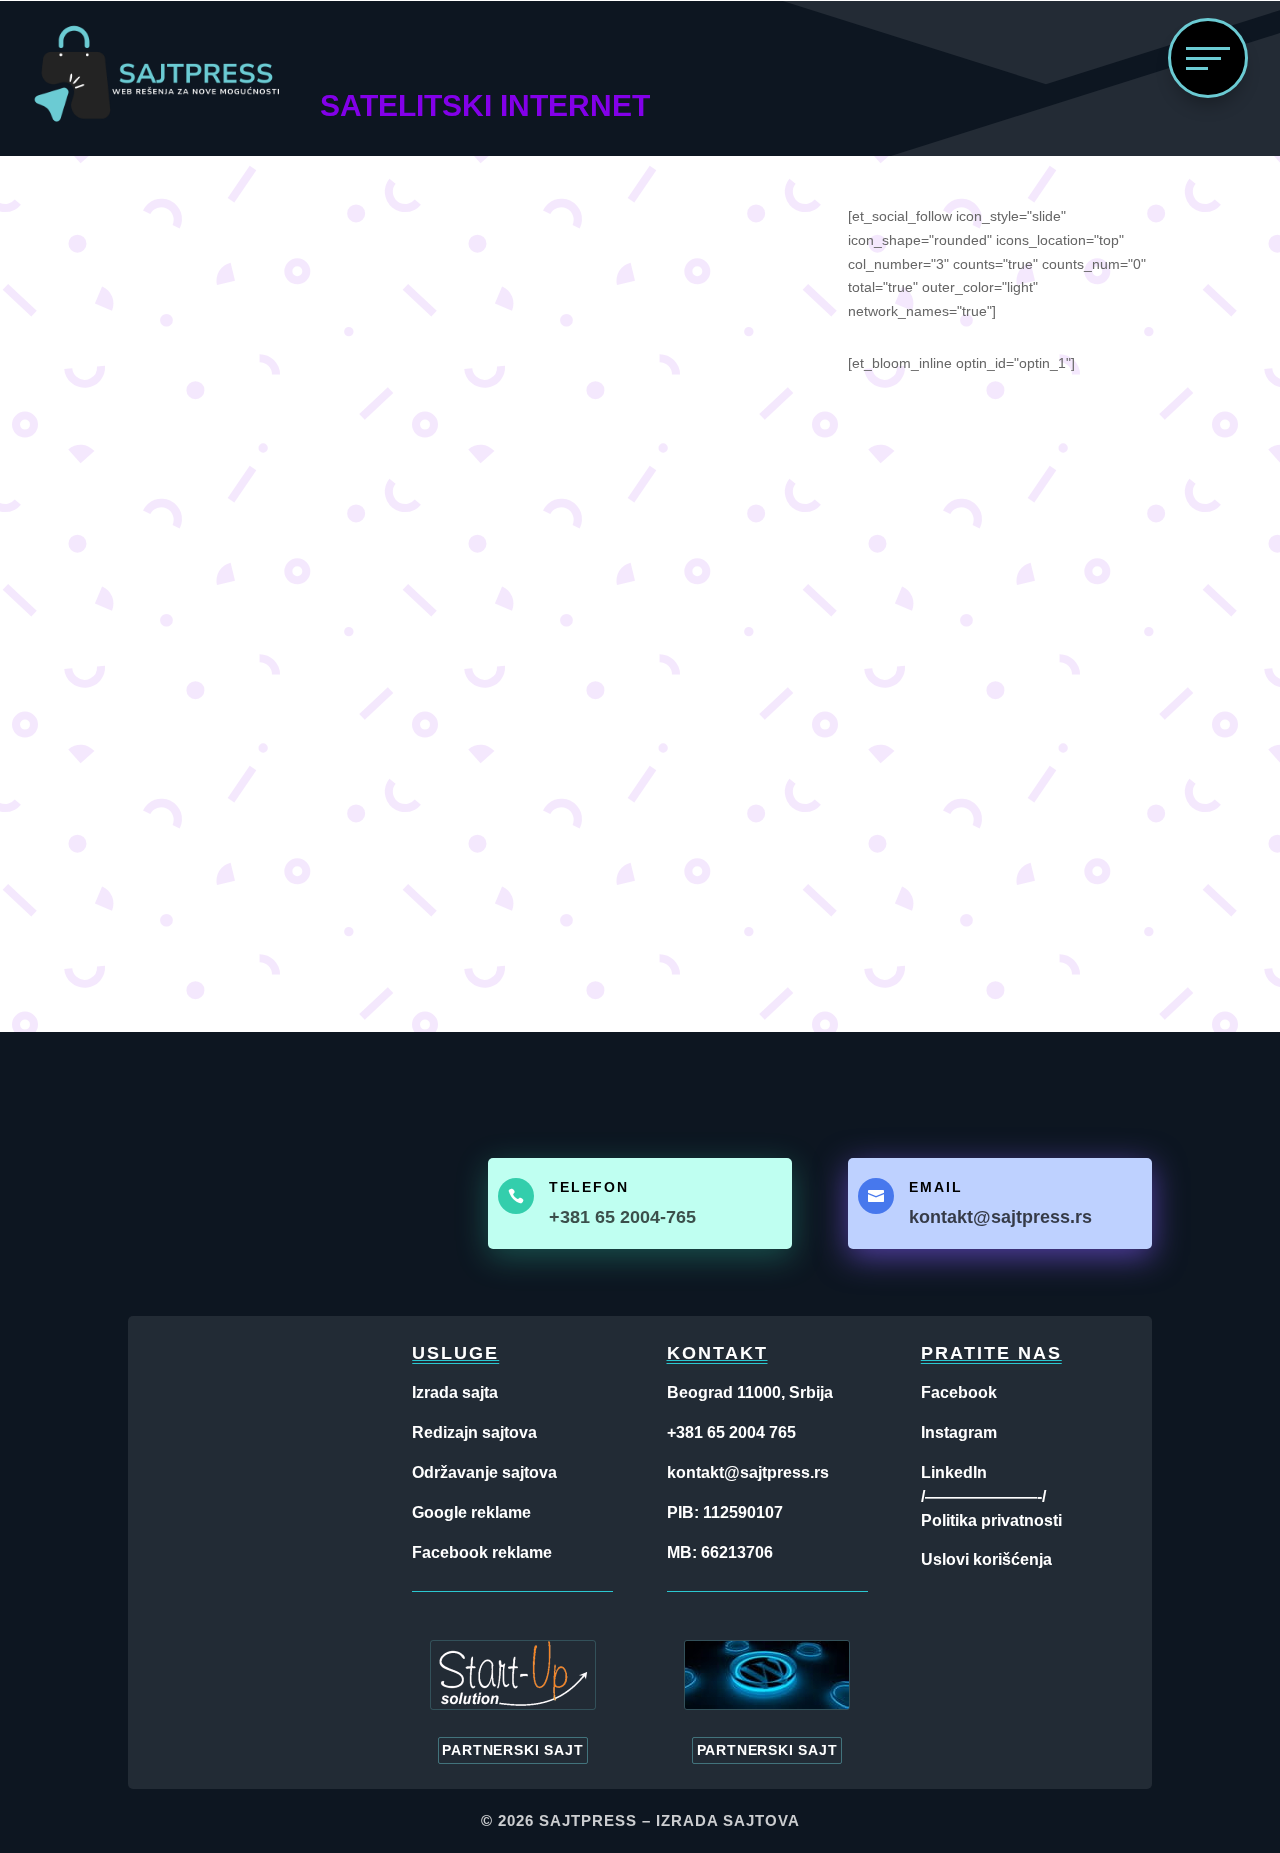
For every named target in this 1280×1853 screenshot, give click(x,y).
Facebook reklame (482, 1552)
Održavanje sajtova (484, 1472)
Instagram (959, 1432)
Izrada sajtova (728, 1820)
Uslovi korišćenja (986, 1559)
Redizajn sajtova (474, 1432)
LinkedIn (954, 1472)
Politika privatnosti (991, 1520)
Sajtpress (588, 1820)
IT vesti (269, 717)
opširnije (205, 850)
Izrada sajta (455, 1392)
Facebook (959, 1392)
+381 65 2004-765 (622, 1217)
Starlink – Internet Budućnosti (309, 687)
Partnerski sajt (512, 1750)
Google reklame (471, 1512)
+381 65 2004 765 (731, 1432)
